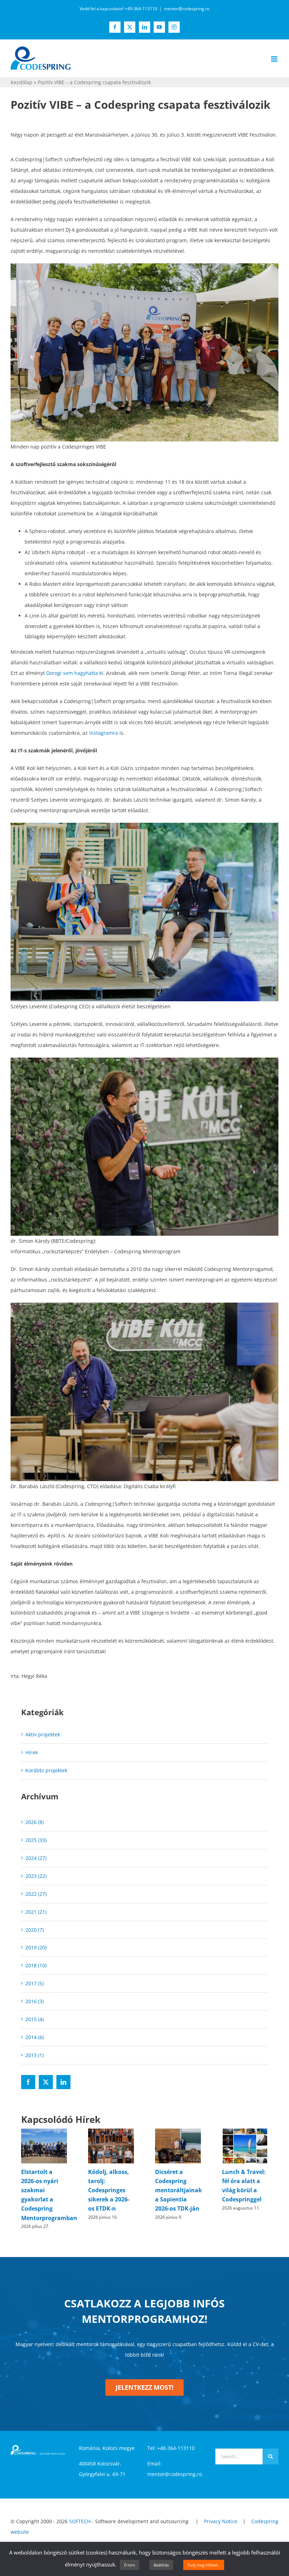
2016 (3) (35, 2001)
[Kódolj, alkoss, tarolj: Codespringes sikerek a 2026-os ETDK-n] (111, 2132)
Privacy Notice (221, 2521)
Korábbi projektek (46, 1770)
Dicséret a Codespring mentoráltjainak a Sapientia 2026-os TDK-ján (179, 2190)
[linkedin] (63, 2082)
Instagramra (104, 733)
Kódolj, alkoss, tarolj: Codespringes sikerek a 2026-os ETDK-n (109, 2190)
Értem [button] (130, 2565)
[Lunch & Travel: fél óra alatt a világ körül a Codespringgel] (245, 2132)
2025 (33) (36, 1840)
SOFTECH (80, 2521)
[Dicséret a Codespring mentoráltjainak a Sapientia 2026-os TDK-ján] (178, 2132)
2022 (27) (36, 1894)
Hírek (32, 1752)
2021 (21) (36, 1912)
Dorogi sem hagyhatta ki (75, 673)
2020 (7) (35, 1930)
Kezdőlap (21, 82)
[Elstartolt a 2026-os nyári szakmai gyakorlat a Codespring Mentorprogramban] (44, 2132)
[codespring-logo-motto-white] (38, 2447)
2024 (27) (36, 1858)
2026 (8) (35, 1822)
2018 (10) (36, 1965)
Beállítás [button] (161, 2565)
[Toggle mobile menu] (275, 59)
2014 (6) (35, 2037)
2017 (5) (35, 1983)
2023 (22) (36, 1876)
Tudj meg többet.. (204, 2565)
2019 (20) (36, 1947)
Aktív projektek (43, 1734)
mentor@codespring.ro (187, 9)
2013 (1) (35, 2055)
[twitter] (46, 2082)
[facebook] (28, 2082)
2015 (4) (35, 2019)
